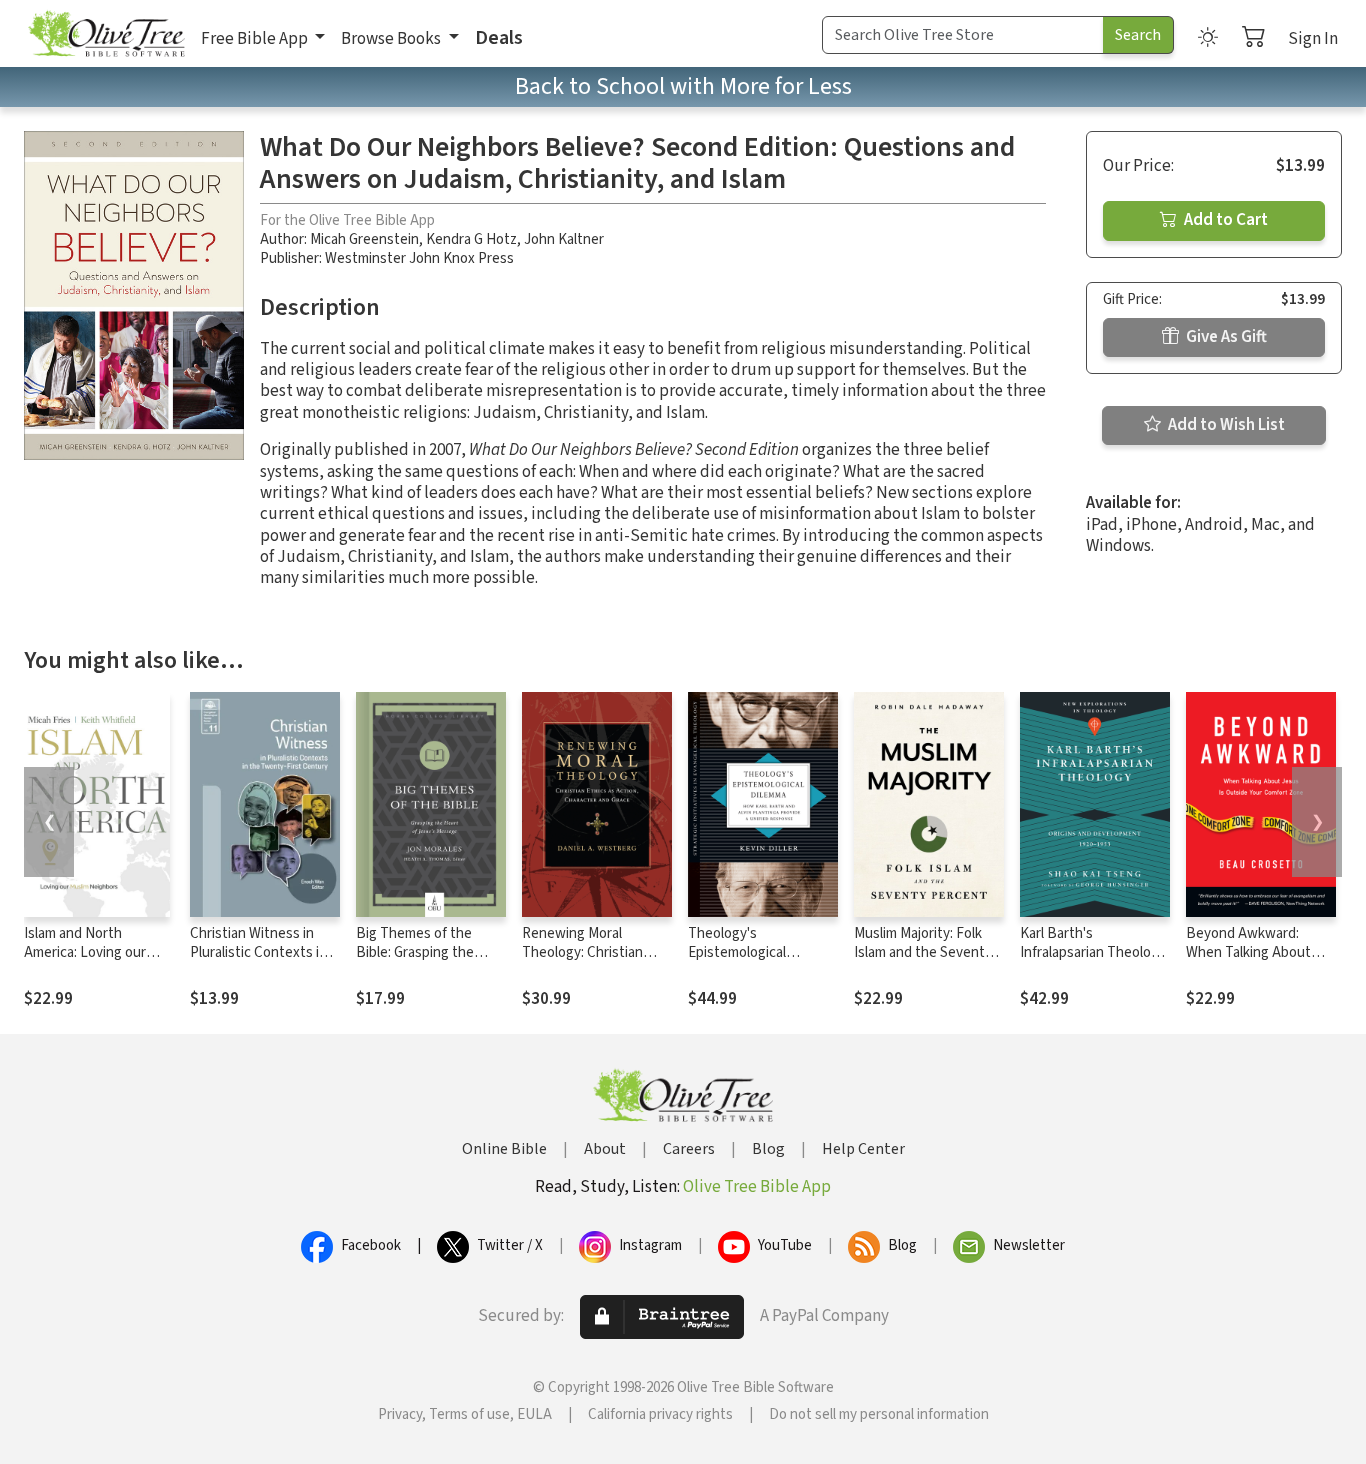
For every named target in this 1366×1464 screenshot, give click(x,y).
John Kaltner (564, 239)
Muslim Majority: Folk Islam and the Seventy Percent (923, 952)
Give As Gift (1225, 337)
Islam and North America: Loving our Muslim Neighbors (85, 952)
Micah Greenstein (364, 239)
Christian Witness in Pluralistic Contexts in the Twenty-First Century (258, 962)
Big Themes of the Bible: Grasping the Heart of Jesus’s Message (415, 962)
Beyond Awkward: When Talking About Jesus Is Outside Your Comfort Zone (1253, 962)
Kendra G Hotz (471, 239)
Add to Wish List (1225, 425)
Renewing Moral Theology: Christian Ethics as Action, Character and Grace (585, 962)
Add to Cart (1224, 220)
